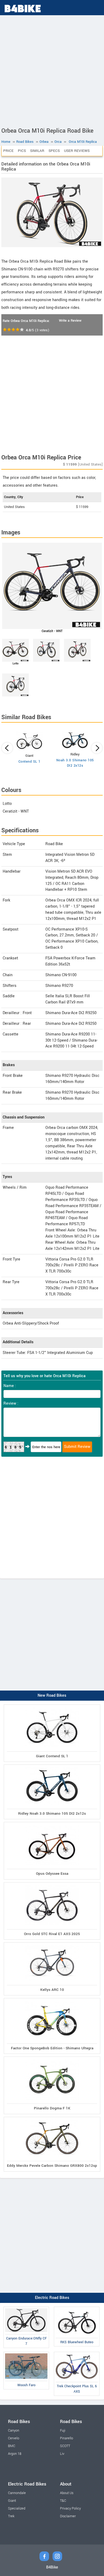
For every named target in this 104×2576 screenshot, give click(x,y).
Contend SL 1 (29, 762)
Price (8, 151)
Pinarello (67, 2438)
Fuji (63, 2431)
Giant (12, 2501)
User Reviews (77, 151)
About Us (67, 2493)
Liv (62, 2454)
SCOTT (65, 2446)
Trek (11, 2516)
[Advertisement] (52, 70)
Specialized (17, 2508)
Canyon (14, 2431)
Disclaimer (68, 2516)
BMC (12, 2446)
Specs (54, 151)
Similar (37, 151)
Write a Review (70, 321)
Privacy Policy (70, 2508)
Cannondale (17, 2493)
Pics (22, 151)
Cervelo (14, 2438)
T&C (63, 2501)
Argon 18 (15, 2454)
